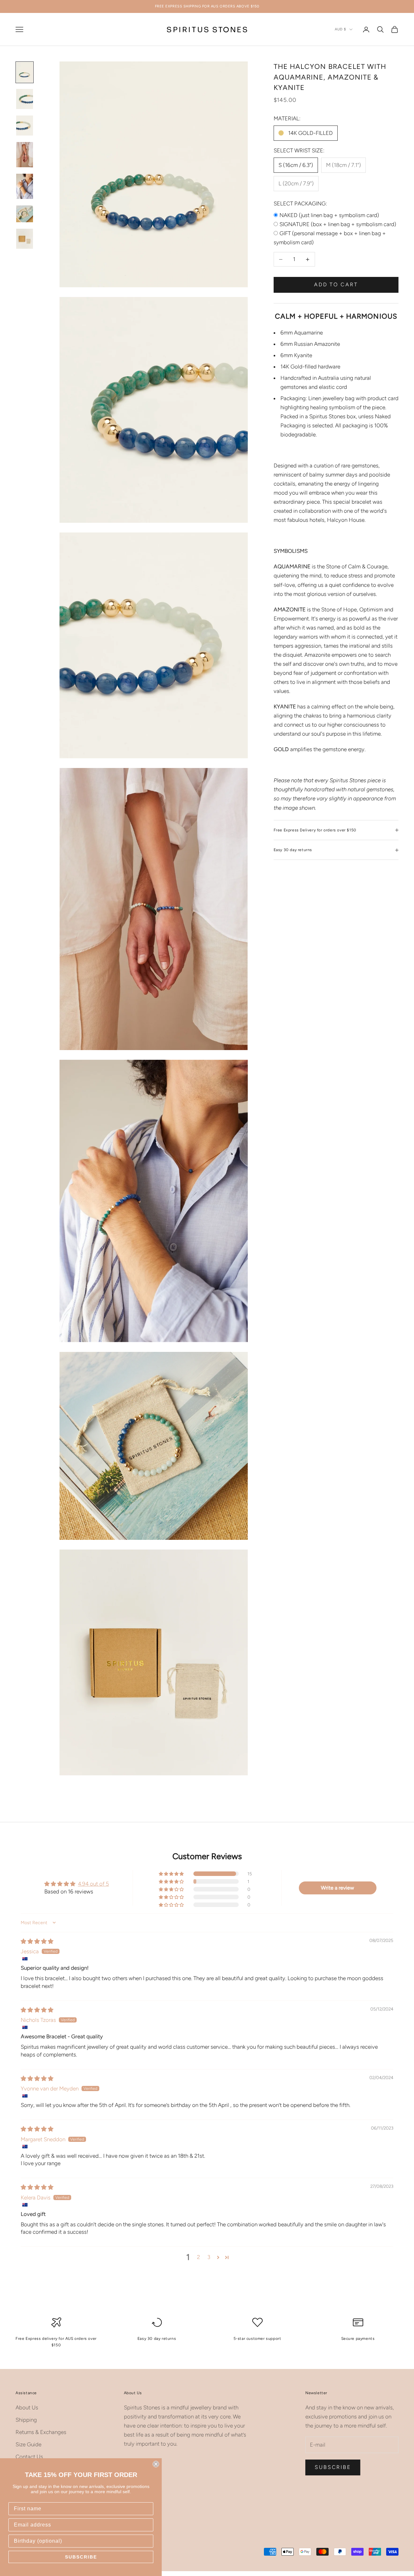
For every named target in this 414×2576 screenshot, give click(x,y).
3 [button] (209, 2257)
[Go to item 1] (25, 72)
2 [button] (198, 2257)
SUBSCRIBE (81, 2557)
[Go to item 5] (25, 186)
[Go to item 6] (25, 214)
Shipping (26, 2420)
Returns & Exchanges (41, 2432)
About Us (27, 2407)
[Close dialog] (156, 2464)
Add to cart (336, 285)
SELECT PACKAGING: (300, 203)
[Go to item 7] (25, 239)
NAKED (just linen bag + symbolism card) (329, 215)
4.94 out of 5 (93, 1884)
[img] (37, 1941)
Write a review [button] (338, 1888)
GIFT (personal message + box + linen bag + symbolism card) (330, 238)
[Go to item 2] (25, 99)
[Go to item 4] (25, 155)
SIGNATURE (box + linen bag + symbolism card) (338, 224)
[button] (172, 1874)
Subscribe (333, 2467)
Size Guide (28, 2444)
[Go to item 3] (25, 126)
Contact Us (29, 2457)
